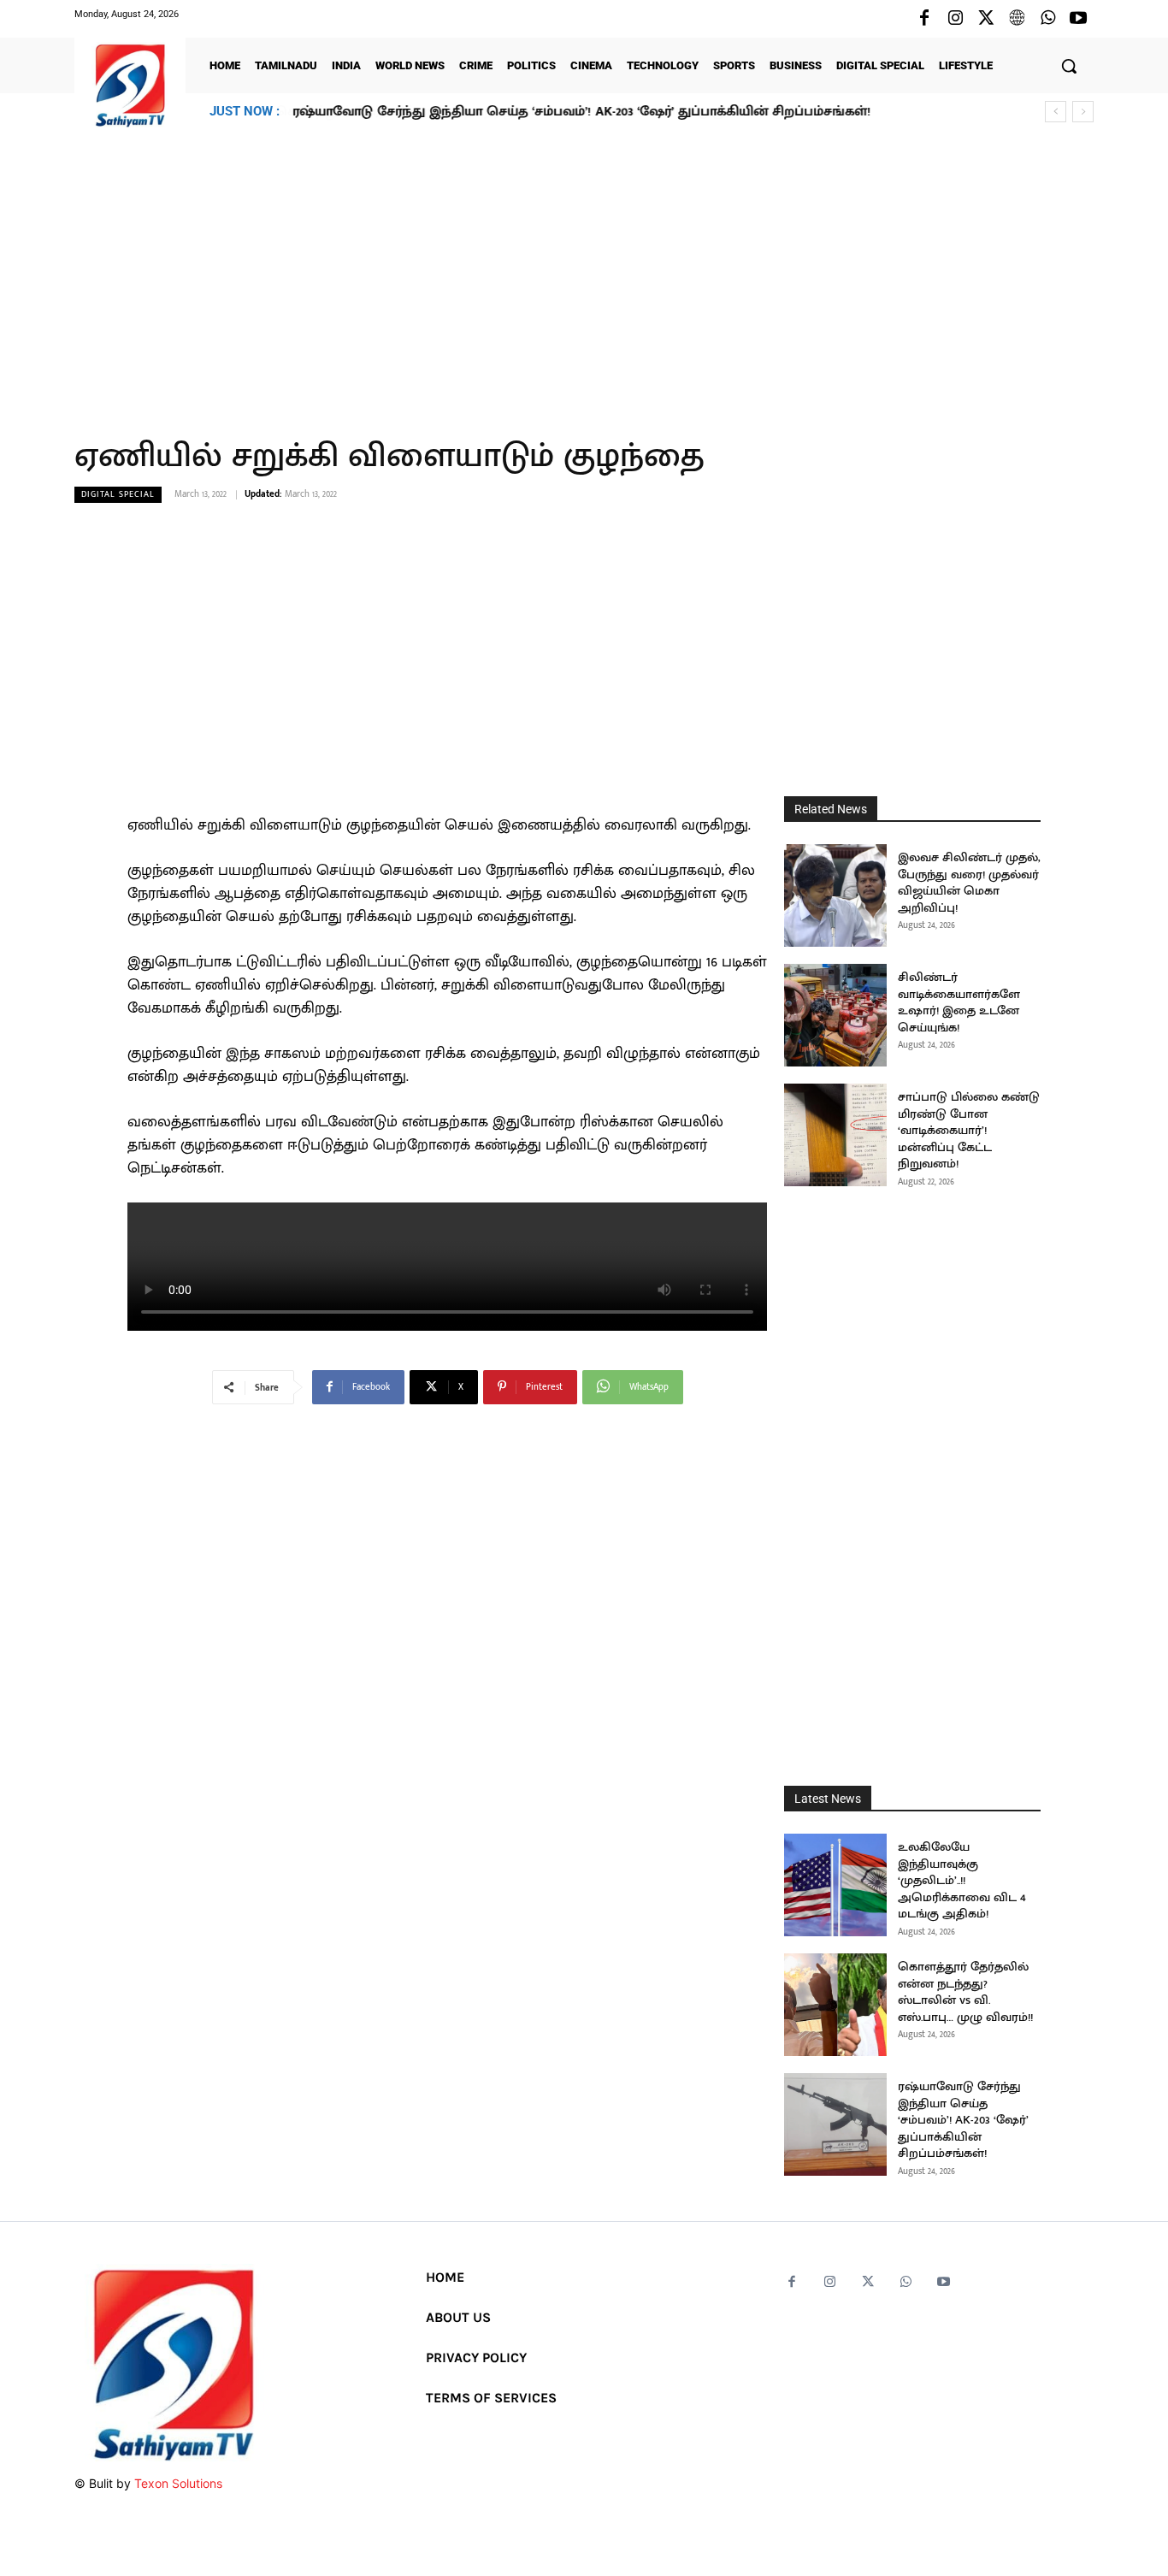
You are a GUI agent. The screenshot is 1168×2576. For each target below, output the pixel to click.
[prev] (1056, 112)
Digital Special (118, 494)
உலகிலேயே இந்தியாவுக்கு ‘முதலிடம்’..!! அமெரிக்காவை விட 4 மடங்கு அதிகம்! (962, 1880)
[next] (1083, 112)
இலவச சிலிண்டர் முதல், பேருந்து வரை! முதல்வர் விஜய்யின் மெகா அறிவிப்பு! (969, 883)
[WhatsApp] (1047, 19)
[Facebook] (924, 19)
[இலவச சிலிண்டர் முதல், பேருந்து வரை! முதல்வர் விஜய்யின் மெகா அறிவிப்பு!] (835, 895)
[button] (1069, 66)
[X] (986, 19)
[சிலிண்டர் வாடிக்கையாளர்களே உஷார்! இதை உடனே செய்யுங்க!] (835, 1015)
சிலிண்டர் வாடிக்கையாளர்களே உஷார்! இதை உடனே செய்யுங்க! (959, 1002)
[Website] (1017, 19)
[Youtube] (1078, 19)
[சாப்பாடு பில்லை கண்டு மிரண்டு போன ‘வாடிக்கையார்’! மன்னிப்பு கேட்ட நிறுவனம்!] (835, 1135)
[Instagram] (955, 19)
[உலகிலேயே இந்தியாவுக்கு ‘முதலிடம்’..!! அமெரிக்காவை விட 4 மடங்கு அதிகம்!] (835, 1885)
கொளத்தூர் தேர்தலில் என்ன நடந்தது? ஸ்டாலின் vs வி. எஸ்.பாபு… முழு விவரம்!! (965, 1992)
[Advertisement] (584, 273)
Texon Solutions (178, 2483)
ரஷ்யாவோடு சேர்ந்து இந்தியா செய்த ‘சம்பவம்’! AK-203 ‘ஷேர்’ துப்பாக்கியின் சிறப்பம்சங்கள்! (581, 112)
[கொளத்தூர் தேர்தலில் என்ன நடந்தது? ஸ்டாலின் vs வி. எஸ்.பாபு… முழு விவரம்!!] (835, 2005)
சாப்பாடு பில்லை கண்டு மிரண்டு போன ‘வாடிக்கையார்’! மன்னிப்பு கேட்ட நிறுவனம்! (969, 1130)
